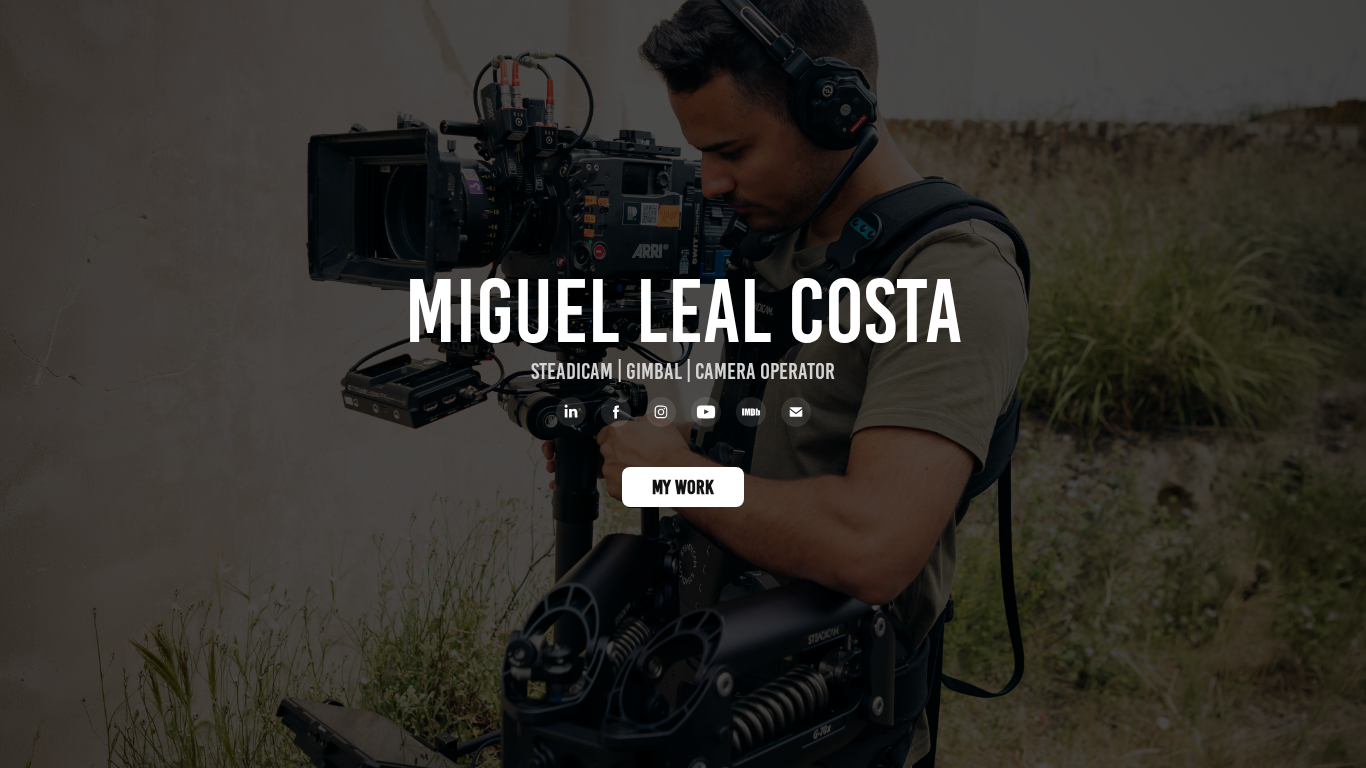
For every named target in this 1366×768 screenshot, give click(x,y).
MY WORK (683, 487)
